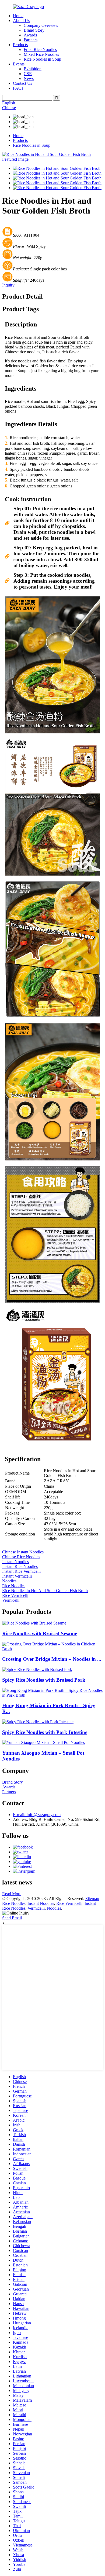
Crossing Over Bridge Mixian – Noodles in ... (52, 1659)
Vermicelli (11, 1600)
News (29, 78)
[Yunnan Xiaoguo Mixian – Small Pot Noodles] (43, 1742)
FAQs (18, 88)
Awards (30, 35)
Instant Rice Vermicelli (21, 1571)
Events (19, 64)
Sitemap (92, 1899)
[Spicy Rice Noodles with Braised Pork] (37, 1669)
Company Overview (41, 25)
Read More (12, 1894)
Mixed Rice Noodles (41, 54)
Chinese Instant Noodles (23, 1552)
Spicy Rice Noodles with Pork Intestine (45, 1732)
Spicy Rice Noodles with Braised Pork (44, 1680)
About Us (21, 21)
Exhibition (33, 69)
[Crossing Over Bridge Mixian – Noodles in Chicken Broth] (52, 1649)
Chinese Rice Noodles (21, 1557)
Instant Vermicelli (17, 1576)
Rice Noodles (14, 1586)
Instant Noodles (15, 1562)
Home (18, 16)
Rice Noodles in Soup (42, 59)
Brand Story (34, 30)
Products (20, 45)
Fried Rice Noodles (40, 49)
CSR (28, 74)
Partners (31, 40)
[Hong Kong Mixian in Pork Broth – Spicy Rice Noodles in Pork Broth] (52, 1695)
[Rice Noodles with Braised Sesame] (34, 1623)
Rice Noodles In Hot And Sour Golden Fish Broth (45, 1591)
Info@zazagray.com (37, 1815)
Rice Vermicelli (15, 1595)
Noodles (9, 1581)
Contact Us (22, 83)
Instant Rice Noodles (20, 1566)
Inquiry (8, 285)
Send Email (12, 1918)
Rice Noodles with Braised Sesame (40, 1634)
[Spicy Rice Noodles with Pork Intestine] (38, 1722)
